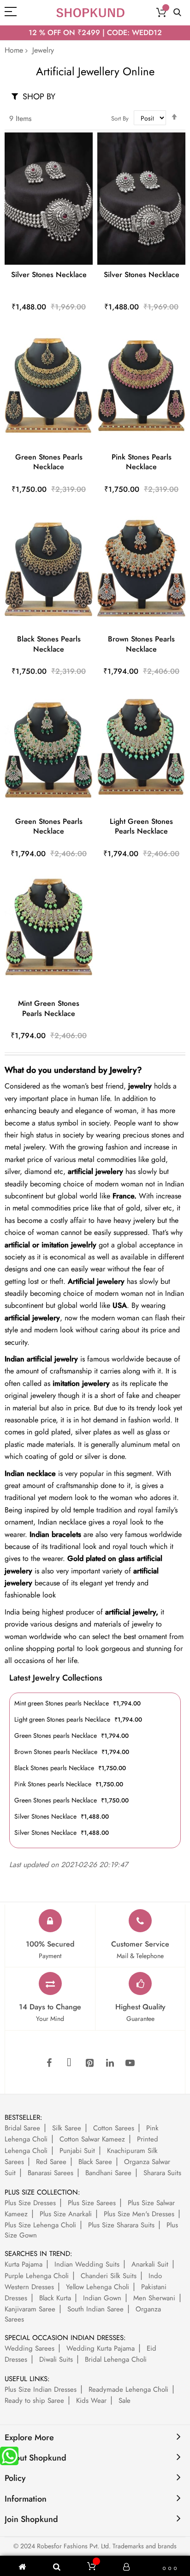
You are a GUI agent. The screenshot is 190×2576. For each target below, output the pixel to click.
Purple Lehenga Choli (37, 2276)
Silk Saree (67, 2128)
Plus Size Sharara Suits (121, 2225)
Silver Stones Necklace (49, 275)
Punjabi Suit (77, 2151)
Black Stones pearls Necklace (49, 644)
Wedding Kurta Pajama (101, 2348)
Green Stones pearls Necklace (49, 462)
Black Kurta (55, 2298)
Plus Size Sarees (92, 2203)
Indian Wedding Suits (87, 2264)
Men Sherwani (154, 2298)
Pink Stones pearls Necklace (142, 462)
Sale (125, 2401)
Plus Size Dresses (30, 2203)
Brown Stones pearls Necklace (141, 644)
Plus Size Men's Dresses (139, 2214)
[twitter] (69, 2063)
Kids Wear (91, 2401)
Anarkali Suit (150, 2264)
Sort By (120, 118)
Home (14, 50)
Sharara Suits (162, 2173)
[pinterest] (89, 2063)
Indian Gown (102, 2298)
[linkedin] (110, 2063)
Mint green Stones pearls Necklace (49, 1008)
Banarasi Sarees (50, 2173)
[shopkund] (90, 13)
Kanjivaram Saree (30, 2309)
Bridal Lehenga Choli (116, 2359)
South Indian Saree (95, 2309)
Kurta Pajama (24, 2264)
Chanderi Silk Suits (109, 2276)
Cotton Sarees (114, 2128)
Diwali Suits (56, 2359)
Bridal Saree (22, 2128)
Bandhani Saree (108, 2173)
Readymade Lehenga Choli (128, 2389)
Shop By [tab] (39, 96)
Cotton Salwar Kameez (92, 2139)
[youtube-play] (130, 2063)
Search (177, 13)
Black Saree (95, 2162)
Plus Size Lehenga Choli (40, 2225)
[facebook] (49, 2063)
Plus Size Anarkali (66, 2214)
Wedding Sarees (30, 2348)
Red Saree (51, 2162)
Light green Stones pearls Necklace (141, 826)
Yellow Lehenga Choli (98, 2287)
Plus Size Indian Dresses (41, 2389)
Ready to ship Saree (34, 2401)
